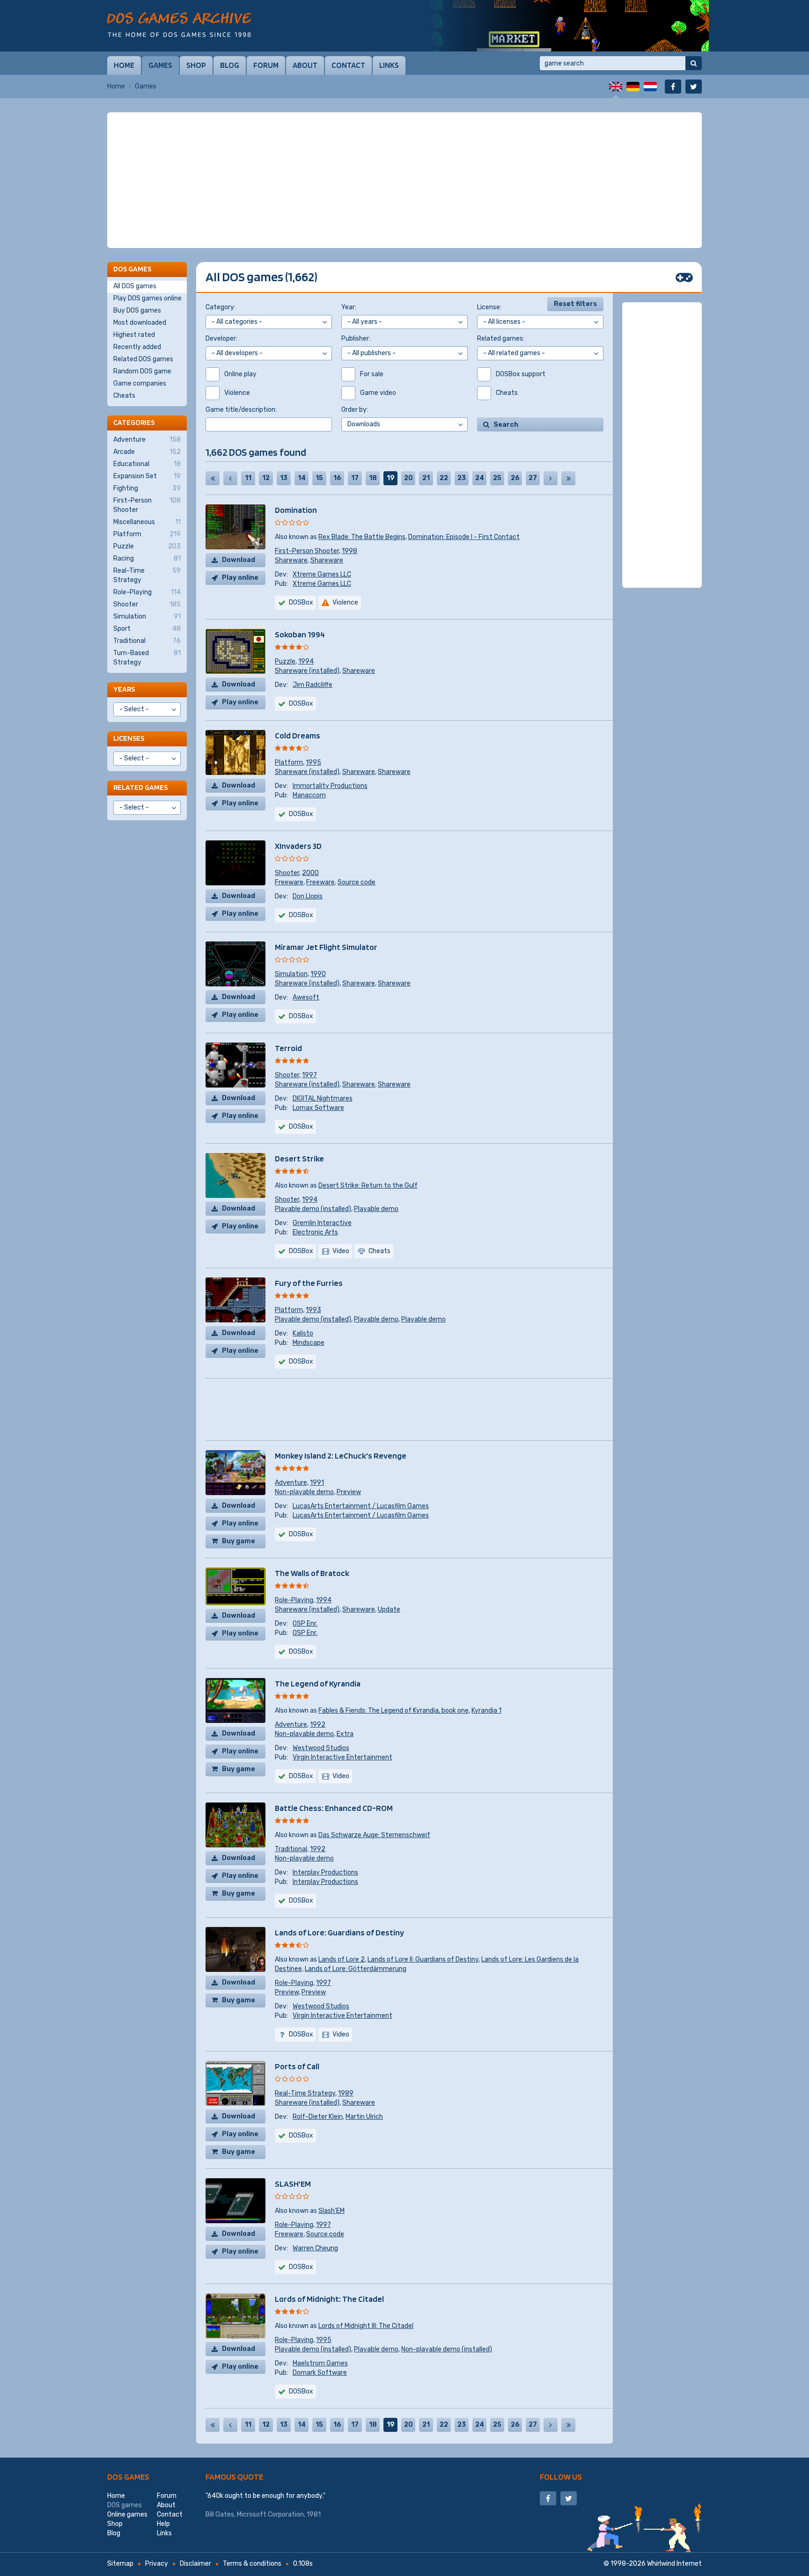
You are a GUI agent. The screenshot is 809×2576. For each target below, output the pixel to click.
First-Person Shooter (307, 551)
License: (489, 307)
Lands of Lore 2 (342, 1959)
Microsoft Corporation (270, 2514)
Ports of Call (297, 2066)
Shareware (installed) (307, 671)
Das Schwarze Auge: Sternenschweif (374, 1835)
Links (389, 65)
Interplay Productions (325, 1872)
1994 (306, 661)
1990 (318, 974)
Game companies (140, 383)
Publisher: (356, 339)
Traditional (291, 1849)
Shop (196, 65)
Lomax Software (318, 1108)
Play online (240, 578)
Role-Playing (294, 1600)
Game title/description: (241, 410)
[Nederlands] (650, 87)
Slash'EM (331, 2211)
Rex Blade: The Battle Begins (362, 537)
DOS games (128, 2477)
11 (248, 478)
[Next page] (551, 478)
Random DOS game (142, 371)
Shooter (287, 873)
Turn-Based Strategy (147, 658)
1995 (313, 763)
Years (124, 689)
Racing (147, 558)
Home (124, 65)
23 (462, 478)
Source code (357, 882)
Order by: (355, 410)
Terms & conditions (252, 2564)
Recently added (137, 347)
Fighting (147, 488)
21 (426, 478)
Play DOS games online (147, 298)
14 (302, 478)
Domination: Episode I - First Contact (464, 537)
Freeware (289, 882)
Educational (147, 464)
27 (533, 478)
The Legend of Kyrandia (318, 1683)
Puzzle (285, 661)
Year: (349, 307)
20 (408, 478)
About (305, 65)
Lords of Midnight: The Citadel (329, 2299)
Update (389, 1609)
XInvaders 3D (298, 846)
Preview (349, 1492)
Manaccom (309, 795)
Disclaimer (195, 2564)
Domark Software (320, 2373)
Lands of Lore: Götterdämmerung (356, 1969)
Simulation (291, 974)
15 (319, 478)
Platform (289, 763)
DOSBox (301, 704)
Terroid (288, 1048)
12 (266, 478)
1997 (309, 1075)
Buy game (239, 1541)
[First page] (213, 478)
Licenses (129, 738)
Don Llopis (308, 896)
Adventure (291, 1483)
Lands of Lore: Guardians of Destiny (339, 1932)
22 (444, 478)
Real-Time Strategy (305, 2093)
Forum (266, 65)
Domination (296, 510)
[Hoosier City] (568, 26)
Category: (221, 307)
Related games (140, 787)
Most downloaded (140, 323)
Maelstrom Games (320, 2363)
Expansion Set (147, 476)
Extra (345, 1734)
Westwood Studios (321, 1748)
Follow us (561, 2477)
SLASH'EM (293, 2184)
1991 (317, 1483)
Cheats (124, 396)
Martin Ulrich (364, 2117)
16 (337, 478)
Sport (147, 629)
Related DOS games (143, 359)
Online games (127, 2514)
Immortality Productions (330, 786)
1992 (318, 1725)
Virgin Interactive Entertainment (342, 1757)
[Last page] (568, 478)
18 (373, 478)
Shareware (291, 560)
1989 (346, 2093)
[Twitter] (694, 87)
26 (515, 478)
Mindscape (309, 1343)
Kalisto (303, 1333)
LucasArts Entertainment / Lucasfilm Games (361, 1506)
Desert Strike (299, 1158)
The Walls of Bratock (312, 1573)
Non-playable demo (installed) (447, 2349)
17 (355, 478)
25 (497, 478)
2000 (310, 873)
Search (506, 425)
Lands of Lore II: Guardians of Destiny (423, 1959)
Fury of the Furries (309, 1283)
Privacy (157, 2564)
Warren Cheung (315, 2248)
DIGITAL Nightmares (323, 1098)
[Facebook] (673, 87)
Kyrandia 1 (486, 1711)
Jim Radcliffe (313, 685)
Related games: (501, 339)
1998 (349, 551)
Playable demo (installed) (313, 1209)
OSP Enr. (305, 1624)
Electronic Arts (315, 1232)
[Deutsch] (633, 87)
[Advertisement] (404, 180)
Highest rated (134, 335)
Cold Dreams (298, 735)
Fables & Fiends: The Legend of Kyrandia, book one (393, 1711)
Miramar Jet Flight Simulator (326, 947)
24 (480, 478)
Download (239, 560)
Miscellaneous (147, 522)
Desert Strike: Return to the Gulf (368, 1186)
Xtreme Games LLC (322, 574)
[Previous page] (230, 478)
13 (284, 478)
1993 (313, 1310)
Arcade (147, 452)
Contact (348, 65)
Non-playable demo (304, 1492)
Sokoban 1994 (300, 634)
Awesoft (306, 997)
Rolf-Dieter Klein (318, 2117)
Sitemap (120, 2564)
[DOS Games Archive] (179, 25)
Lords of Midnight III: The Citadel (366, 2326)
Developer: (221, 339)
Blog (230, 65)
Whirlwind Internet (674, 2564)
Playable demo (376, 1209)
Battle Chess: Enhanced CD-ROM (334, 1808)
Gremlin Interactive (322, 1223)
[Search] (694, 63)
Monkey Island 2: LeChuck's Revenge (341, 1456)
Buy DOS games (137, 310)
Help (163, 2524)
